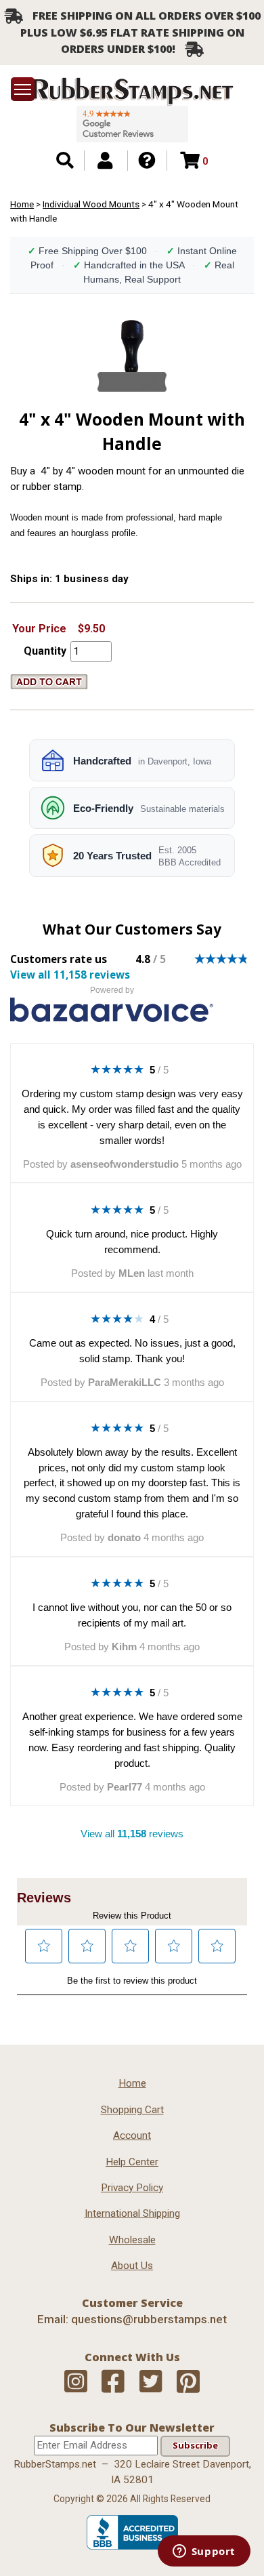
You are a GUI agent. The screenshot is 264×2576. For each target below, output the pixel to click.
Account (132, 2135)
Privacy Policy (132, 2188)
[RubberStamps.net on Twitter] (151, 2382)
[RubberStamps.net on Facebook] (113, 2382)
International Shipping (132, 2213)
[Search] (65, 161)
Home (22, 204)
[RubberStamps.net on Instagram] (76, 2382)
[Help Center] (147, 161)
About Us (132, 2266)
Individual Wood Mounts (91, 204)
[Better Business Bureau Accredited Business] (132, 2546)
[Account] (105, 161)
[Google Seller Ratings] (132, 124)
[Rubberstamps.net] (132, 91)
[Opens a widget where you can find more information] (204, 2552)
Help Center (132, 2162)
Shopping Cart (132, 2110)
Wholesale (132, 2240)
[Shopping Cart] (190, 161)
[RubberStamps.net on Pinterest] (188, 2382)
